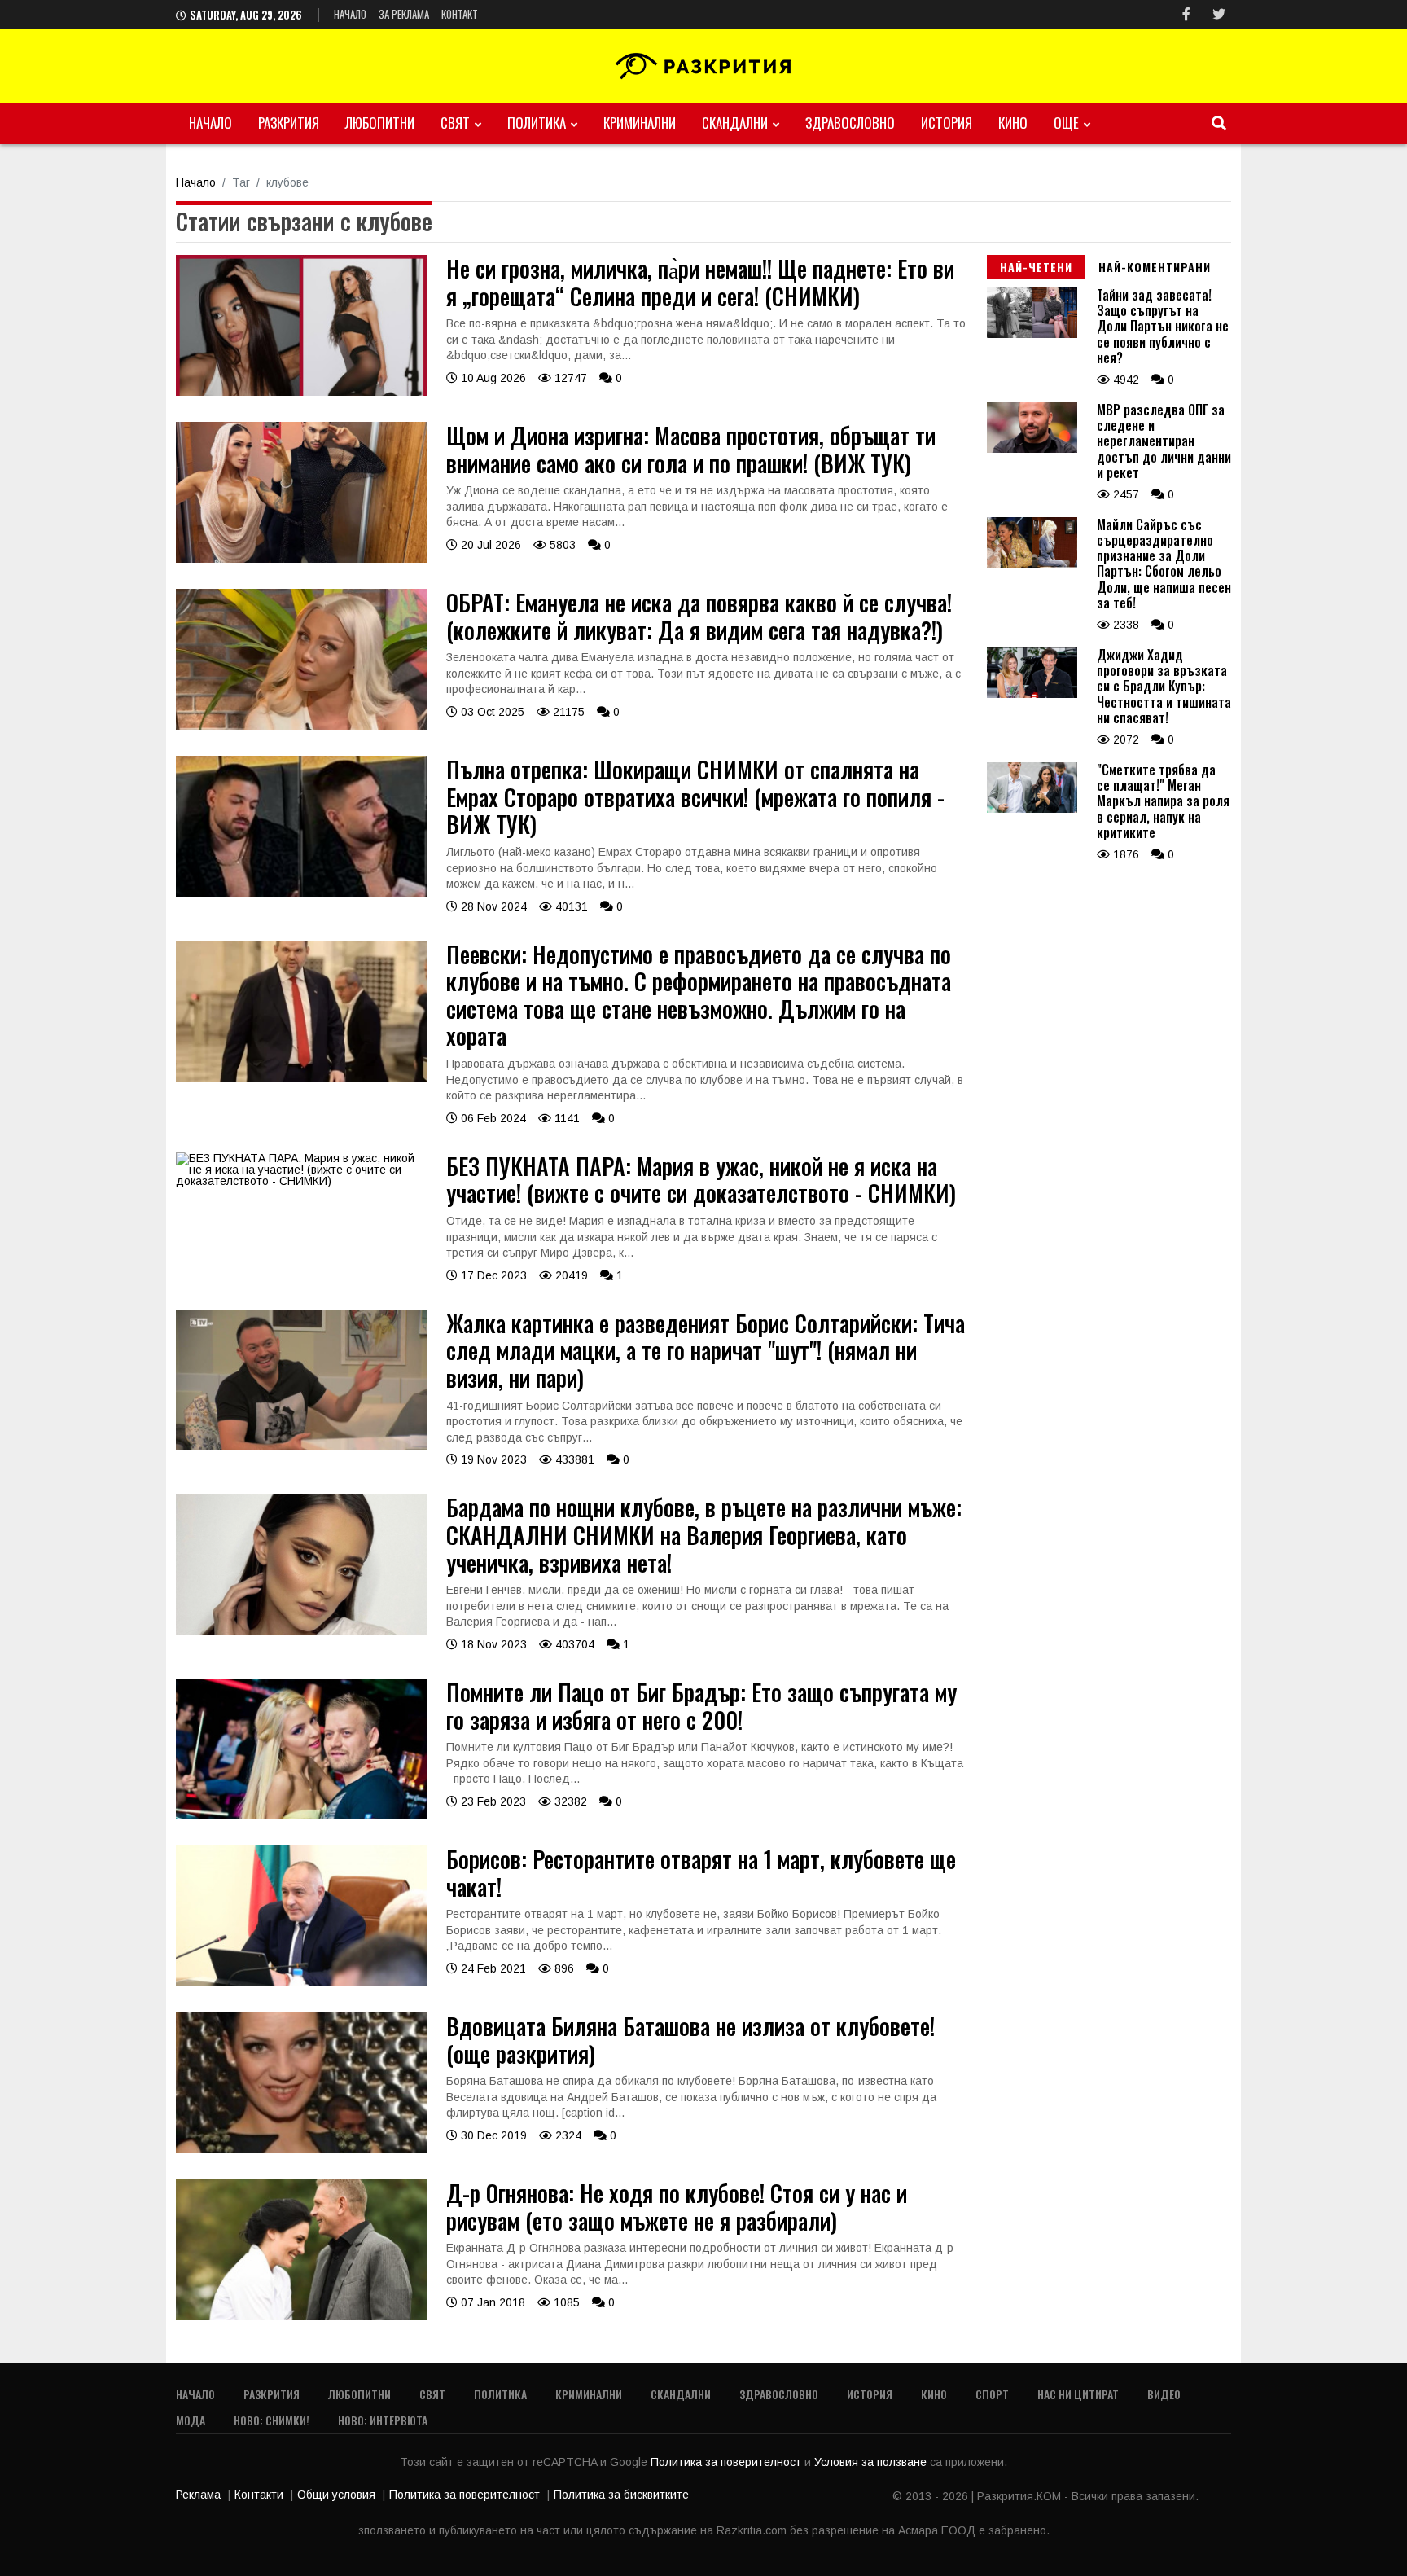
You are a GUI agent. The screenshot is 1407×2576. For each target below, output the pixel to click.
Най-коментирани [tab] (1155, 267)
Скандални (735, 123)
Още (1066, 123)
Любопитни (380, 123)
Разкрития (289, 123)
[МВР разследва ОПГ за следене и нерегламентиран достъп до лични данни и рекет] (1032, 449)
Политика (537, 123)
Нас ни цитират (1078, 2394)
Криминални (640, 123)
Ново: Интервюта (383, 2420)
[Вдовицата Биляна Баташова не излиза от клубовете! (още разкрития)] (301, 2149)
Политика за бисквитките (621, 2495)
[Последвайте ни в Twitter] (1219, 14)
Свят (455, 123)
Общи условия (336, 2495)
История (947, 123)
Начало (350, 14)
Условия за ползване (872, 2462)
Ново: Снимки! (272, 2420)
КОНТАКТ (460, 14)
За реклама (404, 14)
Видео (1164, 2394)
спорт (992, 2394)
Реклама (198, 2495)
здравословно (850, 123)
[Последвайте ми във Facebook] (1186, 14)
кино (1013, 123)
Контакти (259, 2495)
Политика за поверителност (728, 2462)
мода (191, 2420)
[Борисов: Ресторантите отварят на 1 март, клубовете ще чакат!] (301, 1982)
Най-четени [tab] (1036, 267)
